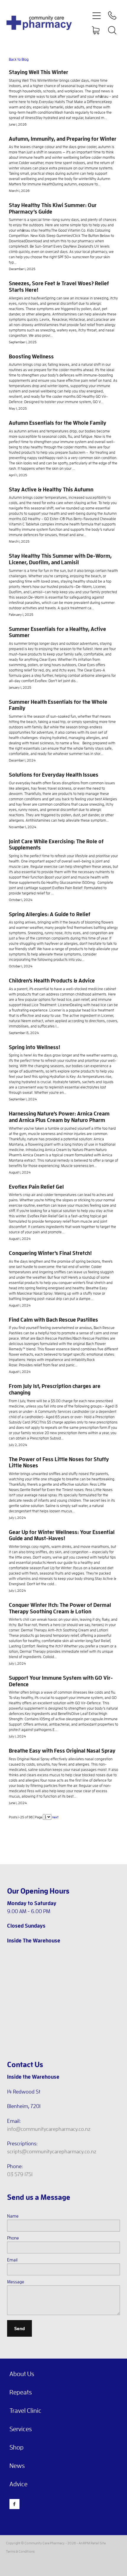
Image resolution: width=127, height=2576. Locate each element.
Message (16, 2282)
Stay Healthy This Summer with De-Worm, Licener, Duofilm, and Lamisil (60, 559)
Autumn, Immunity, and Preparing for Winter (63, 139)
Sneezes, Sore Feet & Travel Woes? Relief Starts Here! (59, 286)
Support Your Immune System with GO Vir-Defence (61, 1681)
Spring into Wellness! (35, 1047)
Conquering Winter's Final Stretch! (50, 1253)
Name (13, 2216)
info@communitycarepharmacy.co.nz (49, 2129)
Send (19, 2328)
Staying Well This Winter (39, 72)
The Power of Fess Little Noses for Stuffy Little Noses (59, 1462)
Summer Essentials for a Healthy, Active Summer (57, 632)
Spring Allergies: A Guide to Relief (50, 914)
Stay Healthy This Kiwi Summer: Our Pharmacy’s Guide (53, 208)
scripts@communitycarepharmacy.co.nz (52, 2151)
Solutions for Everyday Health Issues (54, 775)
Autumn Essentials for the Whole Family (58, 423)
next (55, 1817)
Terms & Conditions (20, 2551)
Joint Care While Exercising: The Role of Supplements (56, 844)
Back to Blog (19, 59)
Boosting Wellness (31, 356)
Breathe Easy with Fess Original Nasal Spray (62, 1751)
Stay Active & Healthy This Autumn (51, 489)
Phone (13, 2238)
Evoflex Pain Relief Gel (36, 1187)
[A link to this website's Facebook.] (14, 2504)
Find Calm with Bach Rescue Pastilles (53, 1320)
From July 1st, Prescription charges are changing (55, 1389)
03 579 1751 (20, 2174)
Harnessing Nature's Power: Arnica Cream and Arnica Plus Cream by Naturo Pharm (59, 1117)
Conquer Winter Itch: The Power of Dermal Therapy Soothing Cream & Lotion (60, 1608)
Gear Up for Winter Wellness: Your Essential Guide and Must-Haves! (62, 1535)
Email (12, 2260)
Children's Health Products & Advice (52, 980)
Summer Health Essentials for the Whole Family (58, 705)
